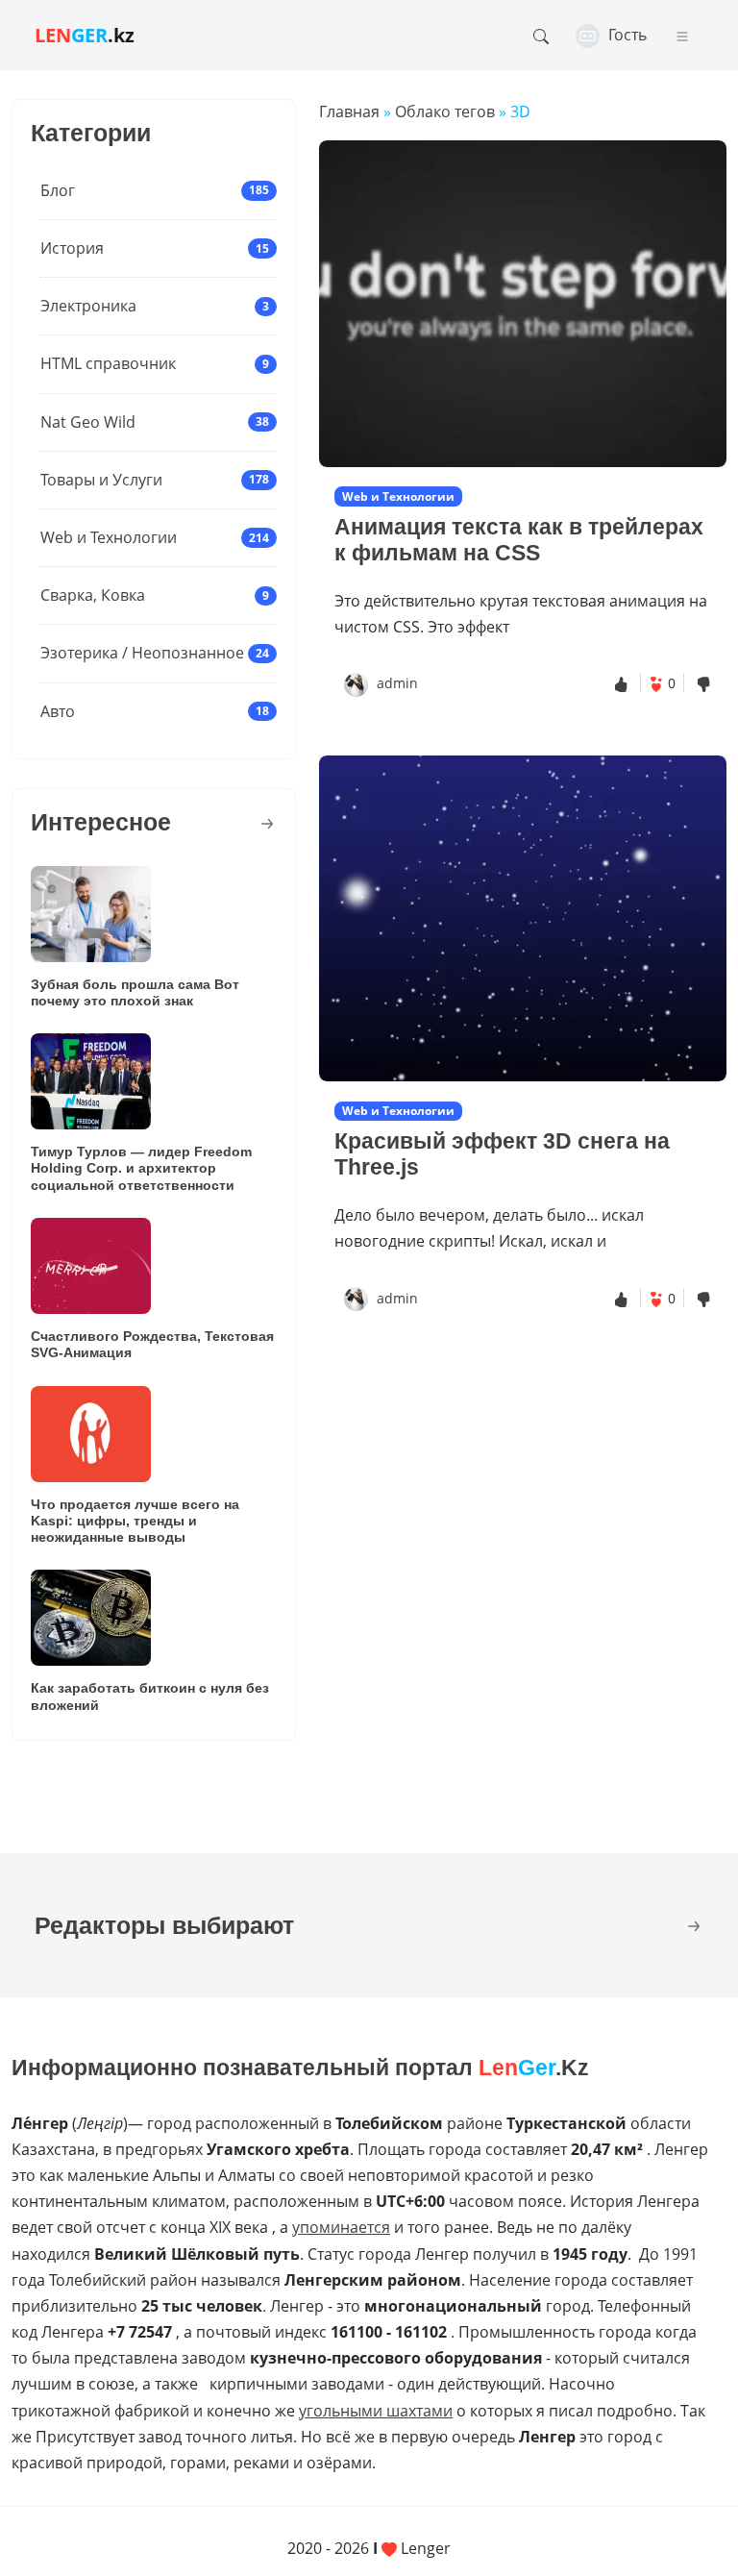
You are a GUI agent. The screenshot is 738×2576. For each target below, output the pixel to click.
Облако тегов (445, 111)
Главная (349, 111)
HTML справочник (108, 363)
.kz (85, 35)
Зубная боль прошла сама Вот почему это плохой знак (135, 992)
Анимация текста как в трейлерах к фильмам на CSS (519, 540)
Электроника (88, 306)
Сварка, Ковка (93, 595)
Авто (58, 711)
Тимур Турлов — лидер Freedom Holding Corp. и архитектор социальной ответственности (141, 1168)
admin (397, 683)
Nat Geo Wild (88, 422)
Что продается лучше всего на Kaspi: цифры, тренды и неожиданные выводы (135, 1521)
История (72, 248)
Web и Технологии (109, 537)
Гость (626, 35)
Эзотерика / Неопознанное (142, 653)
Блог (58, 190)
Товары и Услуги (101, 480)
